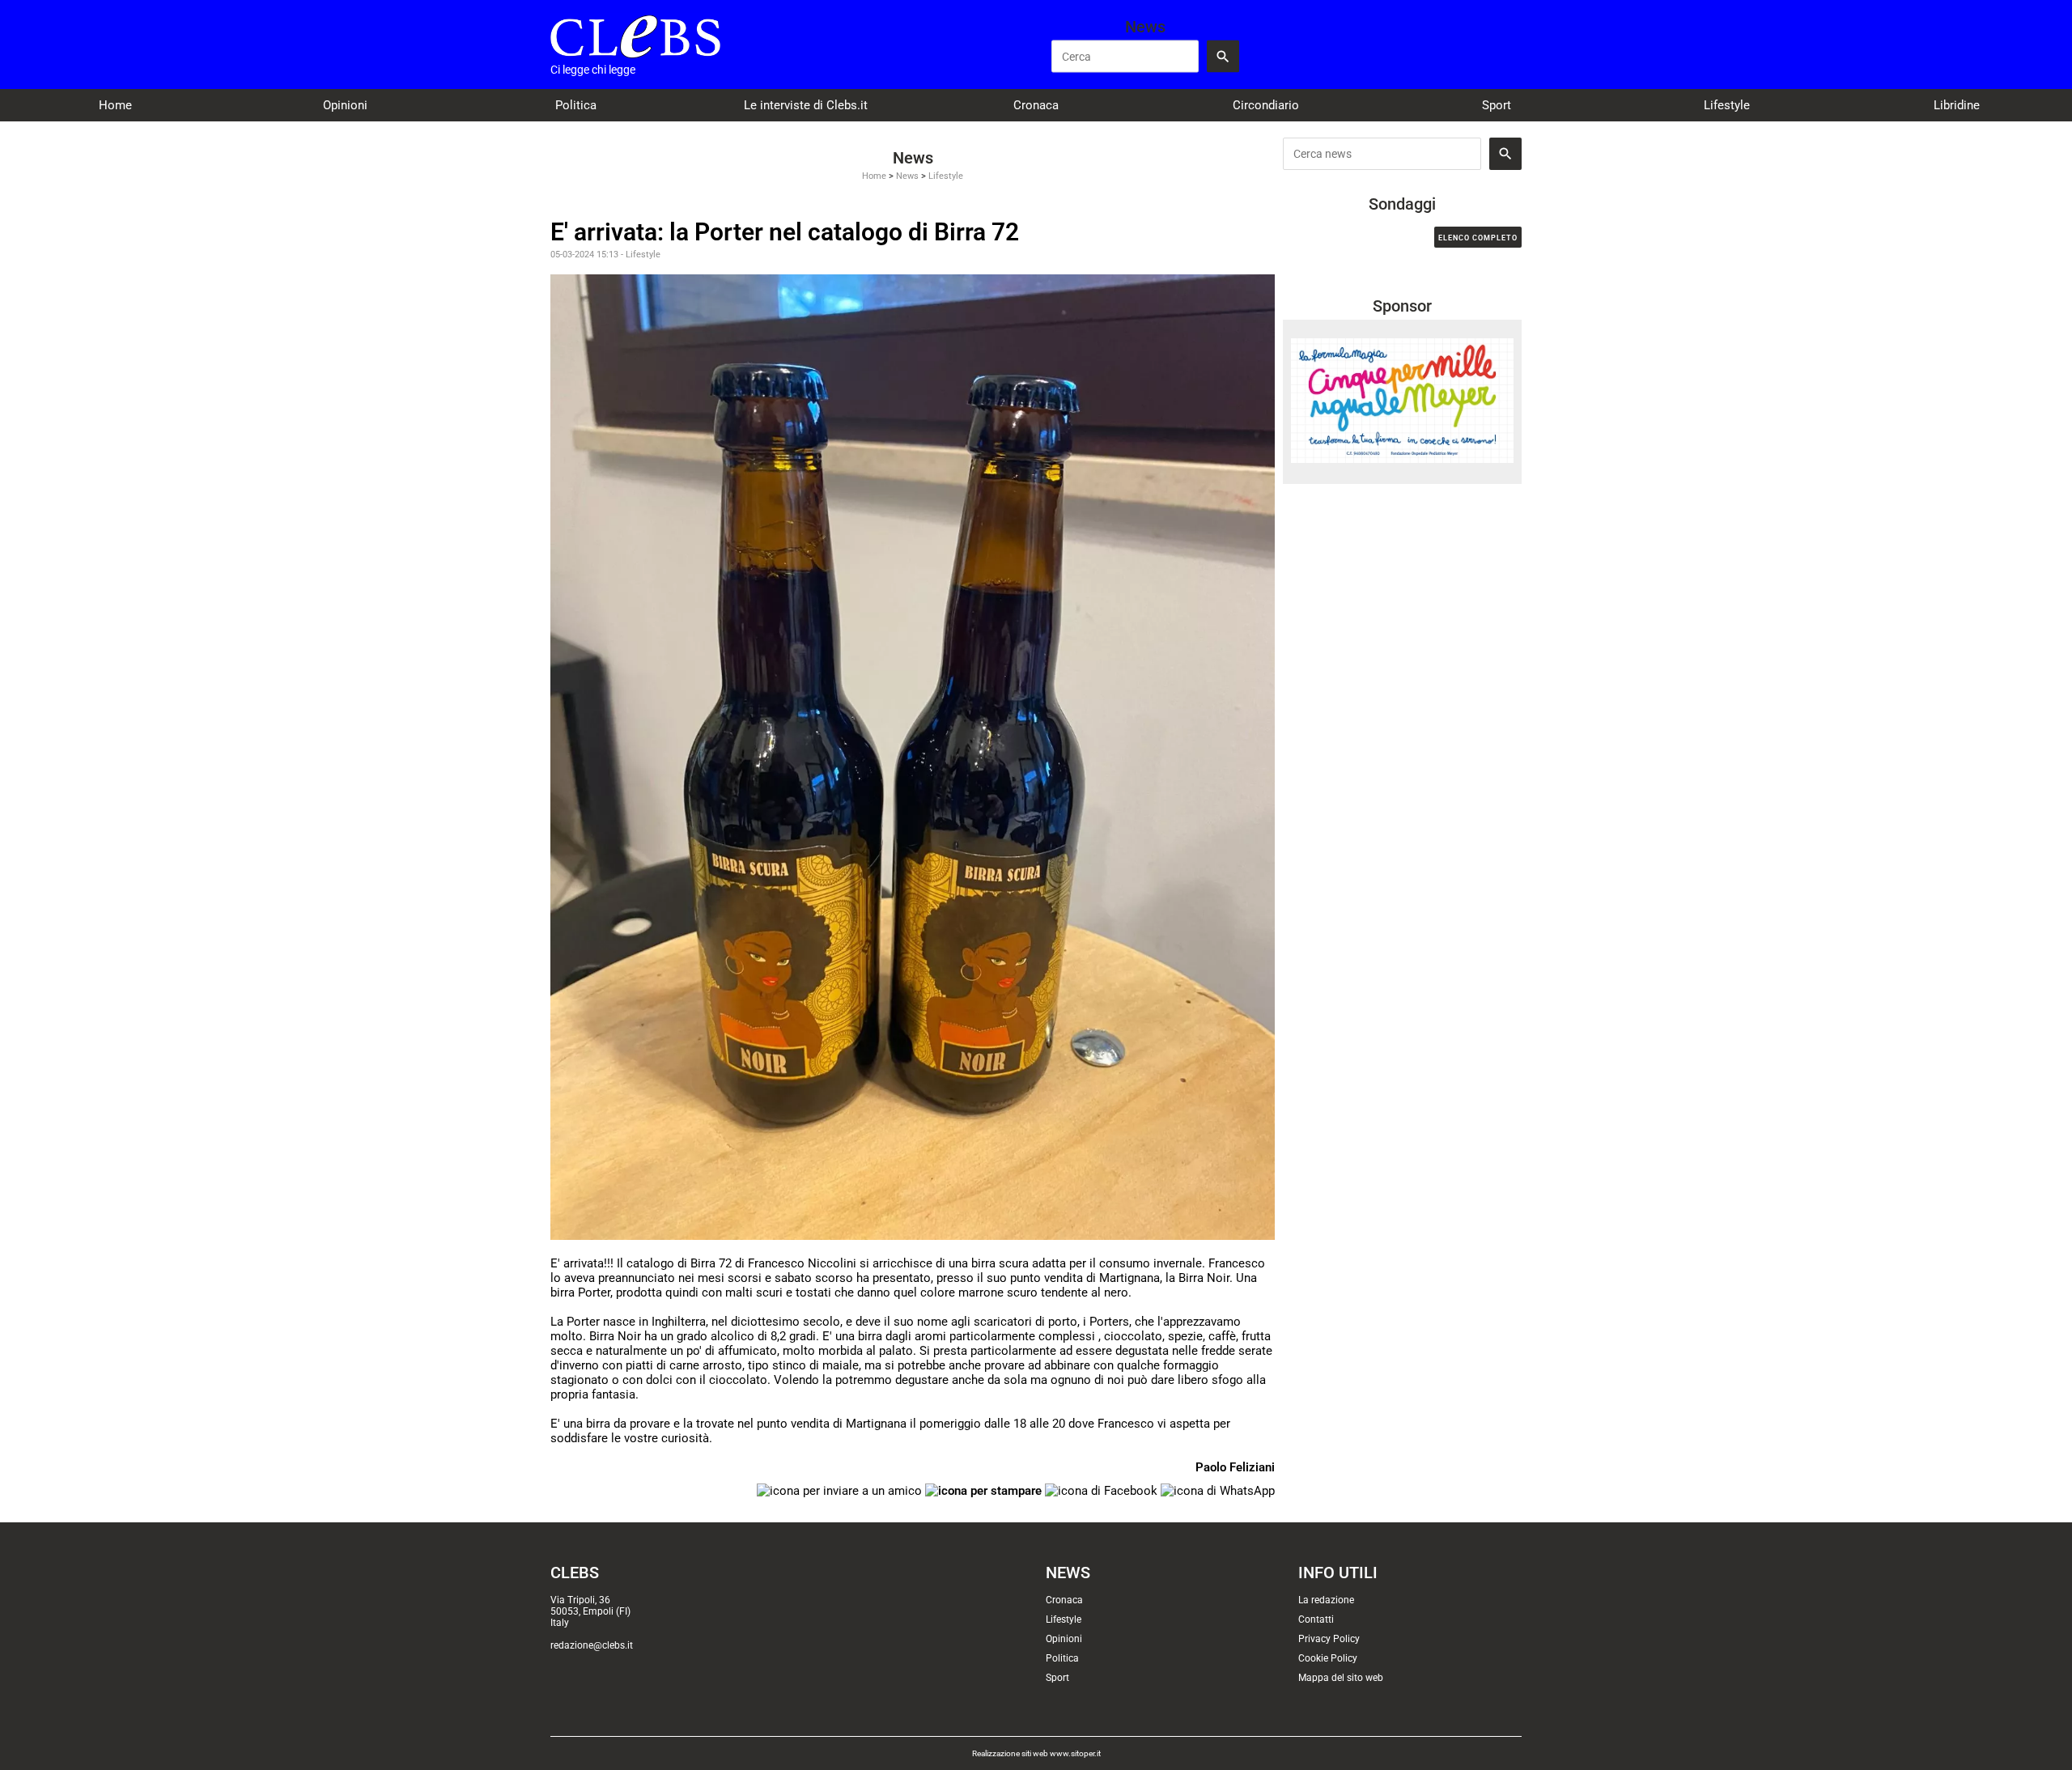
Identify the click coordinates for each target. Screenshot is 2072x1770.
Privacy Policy (1329, 1639)
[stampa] (983, 1490)
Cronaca (1036, 105)
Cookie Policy (1328, 1658)
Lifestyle (1727, 105)
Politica (576, 105)
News (907, 176)
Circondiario (1266, 105)
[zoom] (913, 757)
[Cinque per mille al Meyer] (1402, 400)
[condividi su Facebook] (1101, 1490)
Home (115, 105)
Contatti (1316, 1619)
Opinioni (345, 105)
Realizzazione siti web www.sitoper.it (1036, 1753)
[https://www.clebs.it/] (635, 36)
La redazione (1326, 1600)
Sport (1497, 105)
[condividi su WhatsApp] (1218, 1490)
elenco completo (1478, 238)
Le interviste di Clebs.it (806, 105)
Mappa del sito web (1341, 1678)
